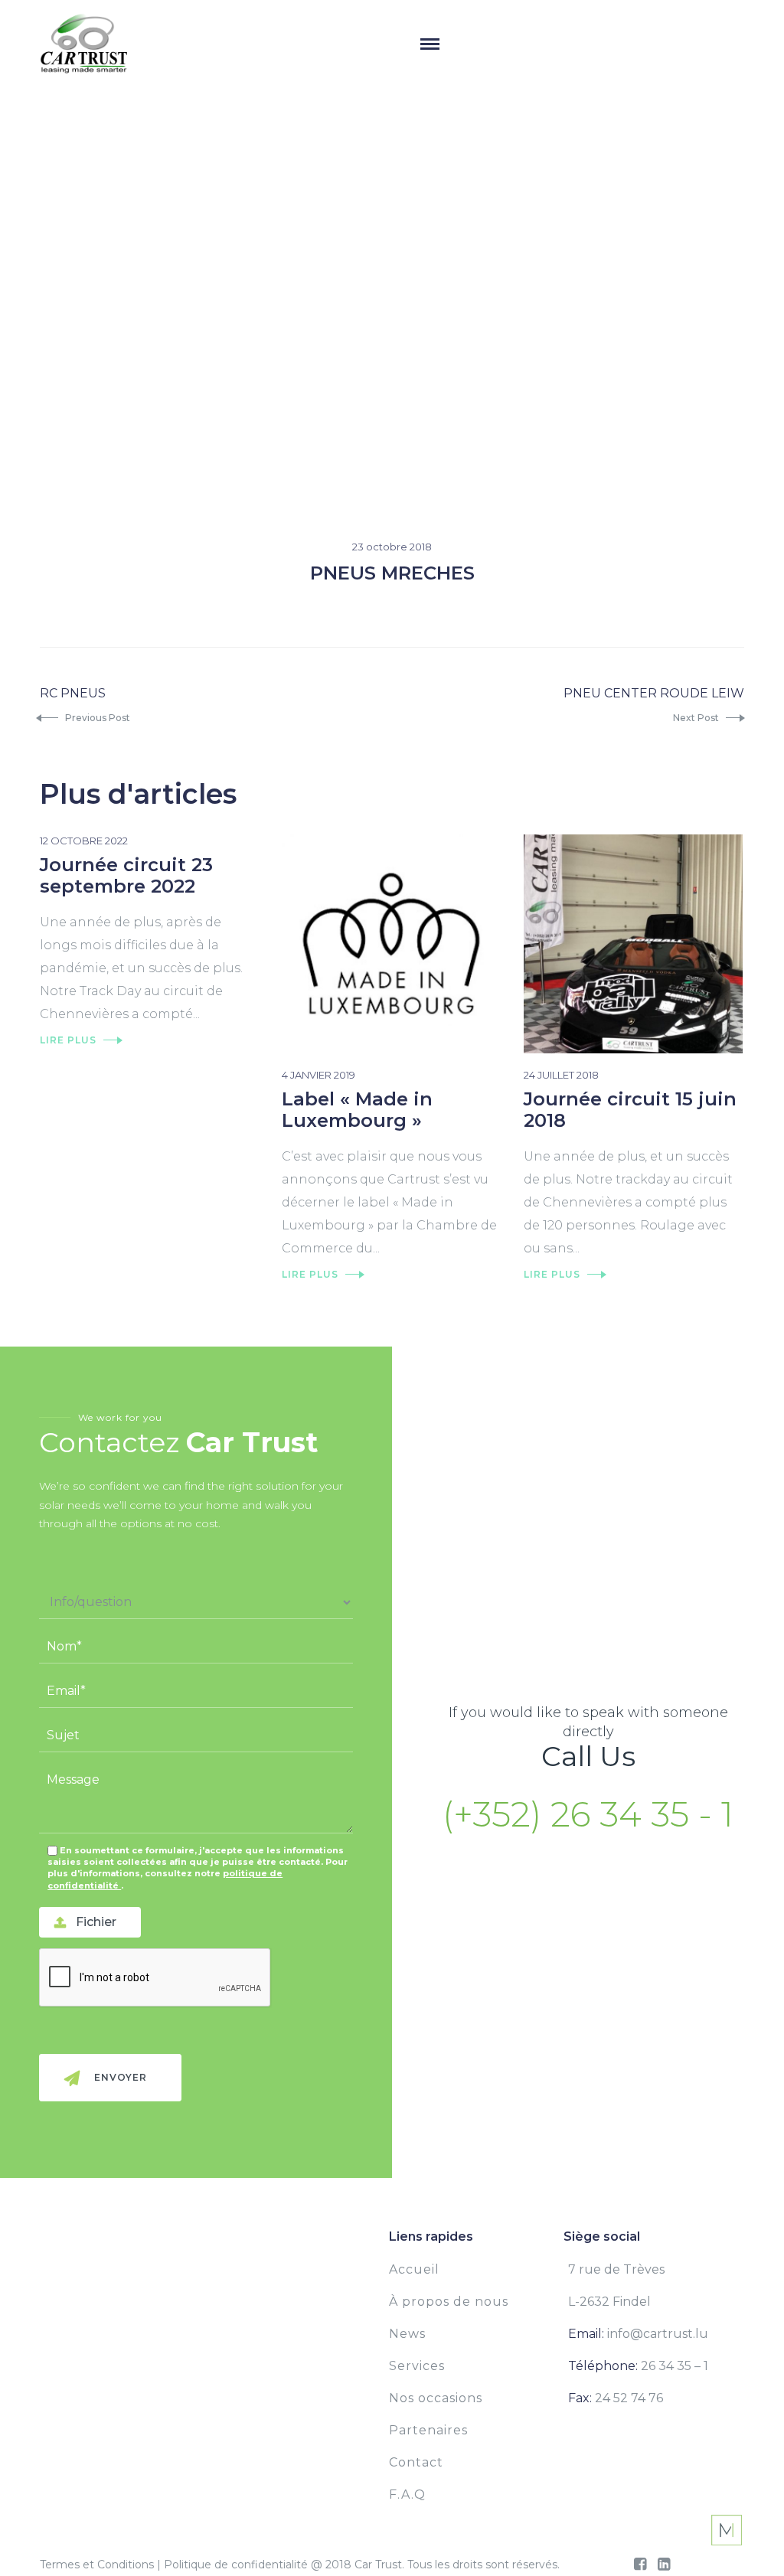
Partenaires (428, 2430)
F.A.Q (407, 2494)
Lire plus (68, 1040)
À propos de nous (449, 2302)
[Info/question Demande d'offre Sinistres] (196, 1603)
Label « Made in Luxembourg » (357, 1110)
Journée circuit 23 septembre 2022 (126, 875)
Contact (416, 2462)
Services (417, 2366)
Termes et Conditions (97, 2565)
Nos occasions (436, 2398)
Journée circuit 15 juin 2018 (630, 1110)
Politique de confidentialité (236, 2565)
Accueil (414, 2269)
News (407, 2334)
